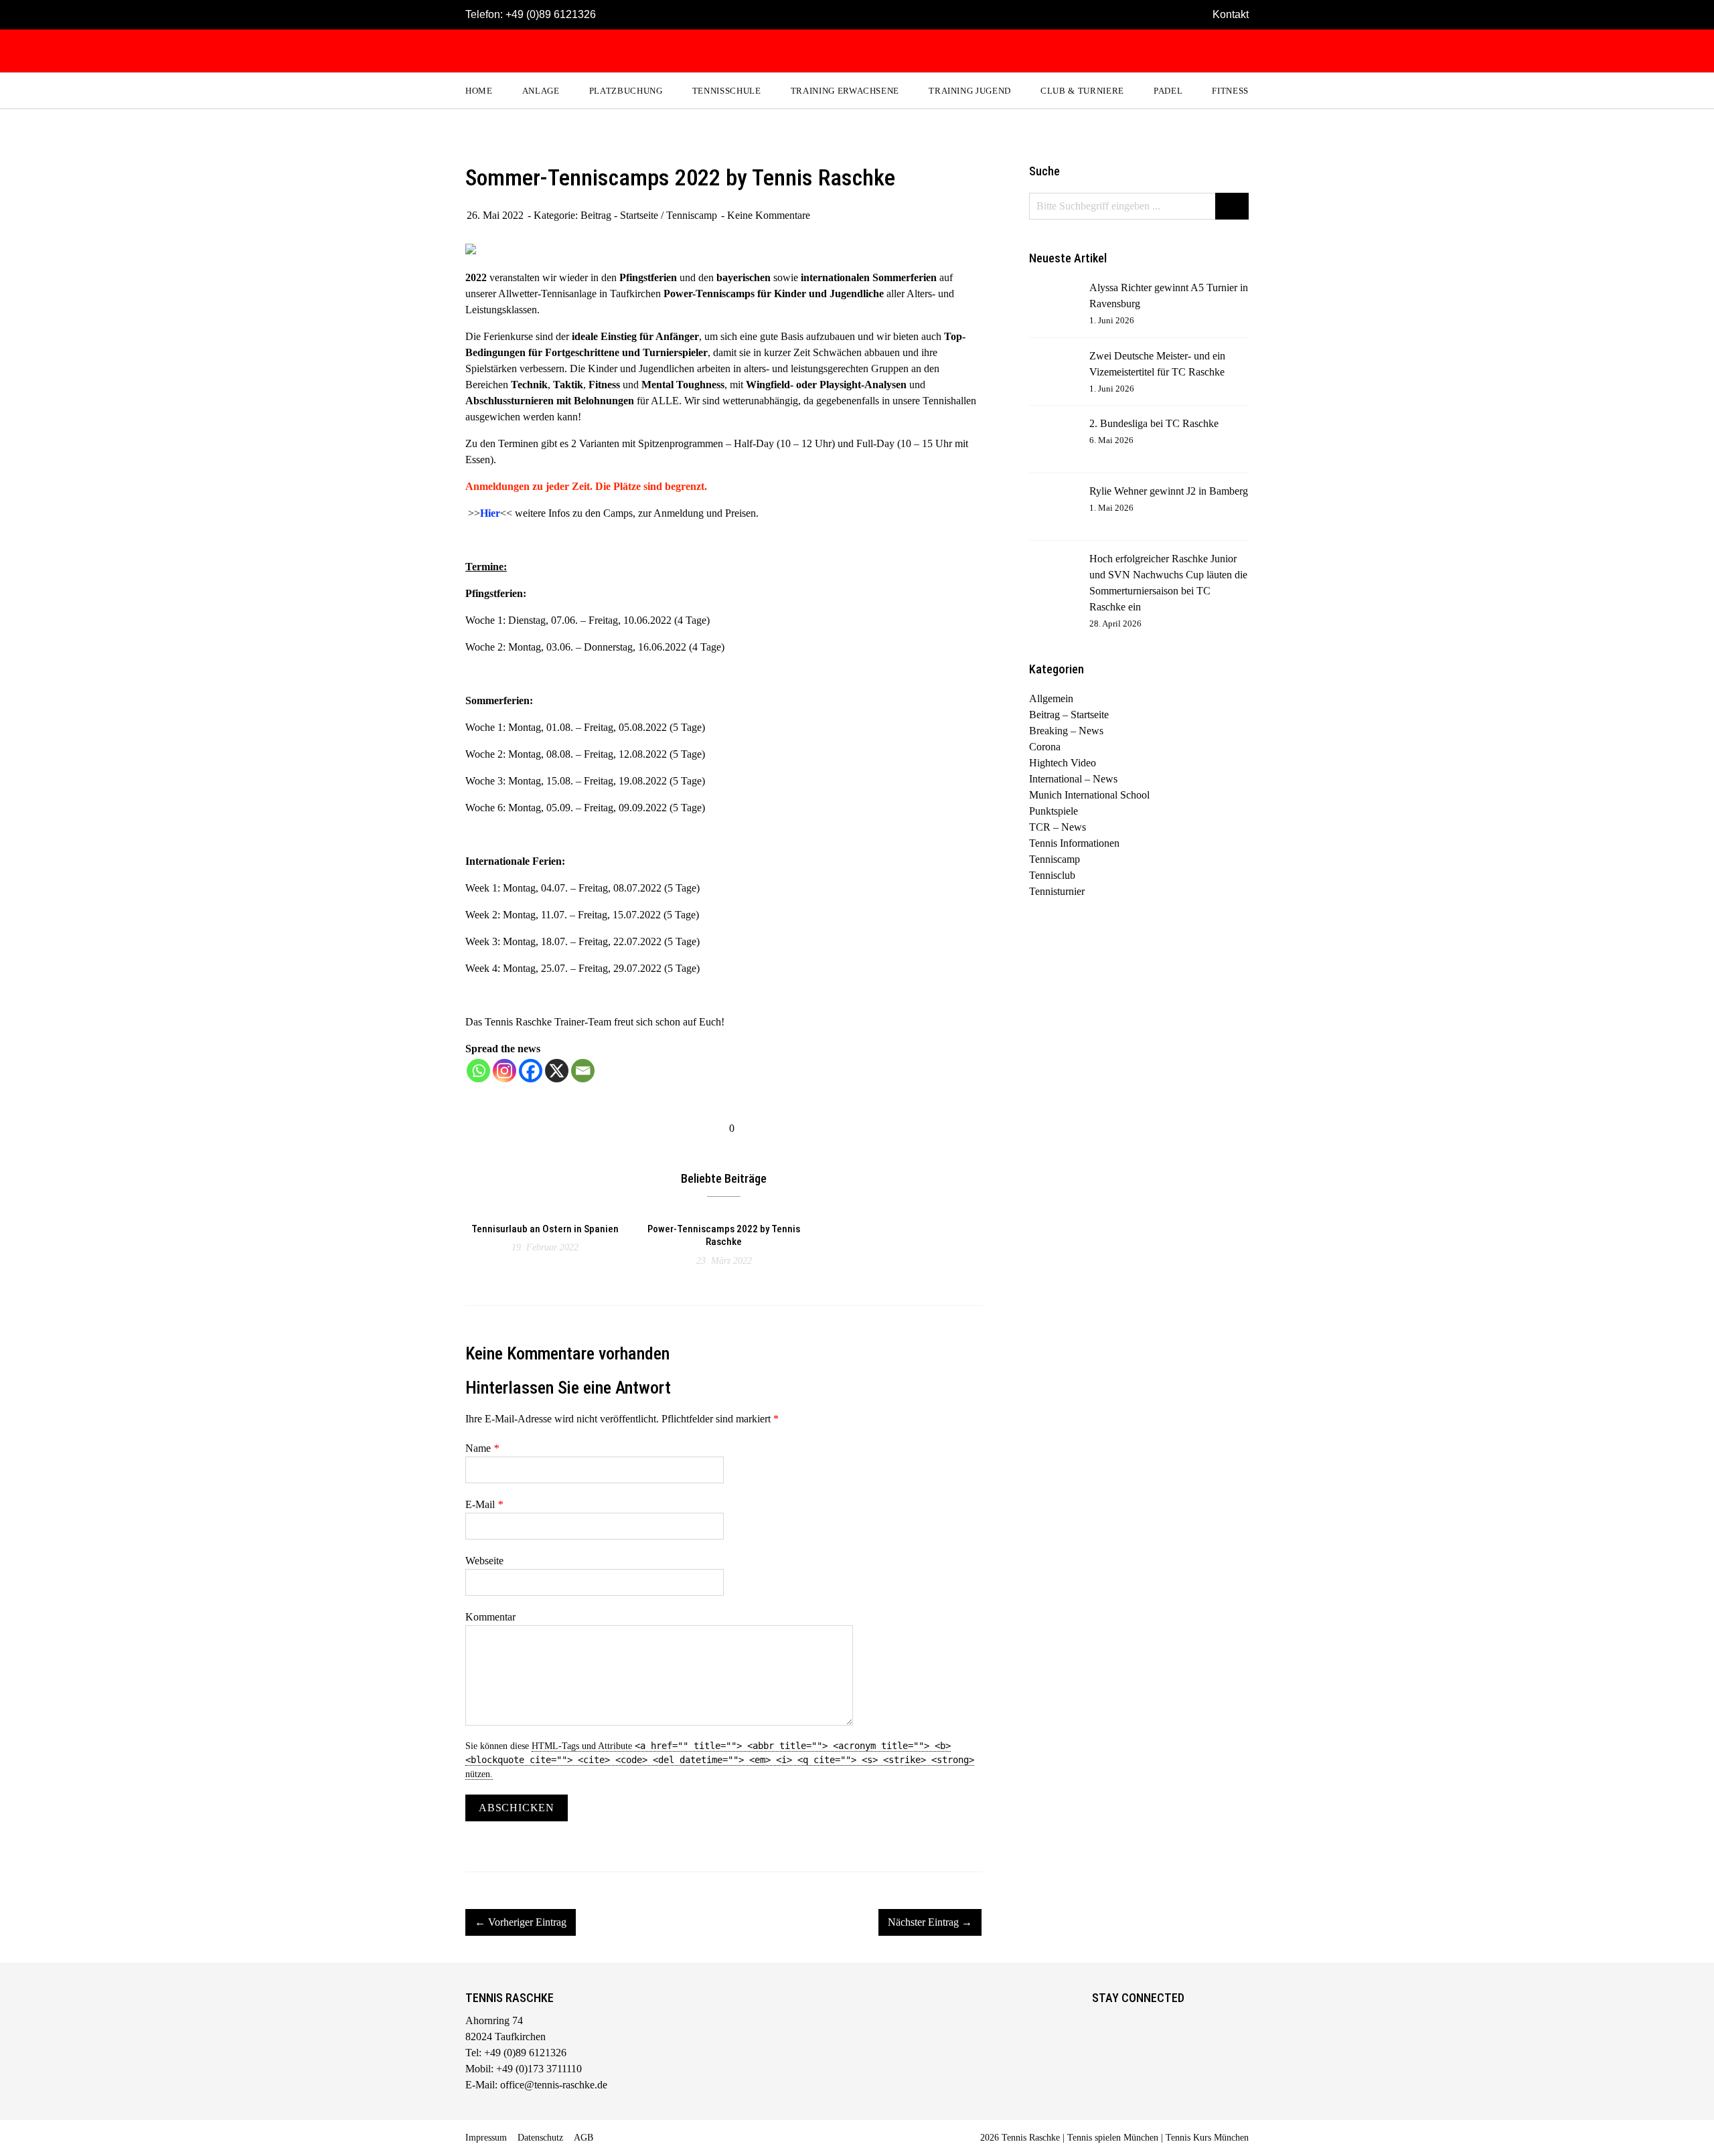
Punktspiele (1054, 811)
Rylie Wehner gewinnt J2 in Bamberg (1169, 491)
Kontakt (1231, 14)
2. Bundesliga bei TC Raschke (1154, 423)
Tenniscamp (692, 215)
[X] (557, 1071)
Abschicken (517, 1808)
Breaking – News (1066, 731)
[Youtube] (1158, 2023)
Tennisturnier (1057, 891)
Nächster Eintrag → (930, 1922)
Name (482, 1448)
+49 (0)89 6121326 (551, 14)
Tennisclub (1052, 875)
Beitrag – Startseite (1069, 715)
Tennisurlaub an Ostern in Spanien (545, 1229)
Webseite (484, 1561)
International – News (1073, 779)
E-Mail (484, 1504)
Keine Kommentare (769, 215)
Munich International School (1089, 795)
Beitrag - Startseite (619, 215)
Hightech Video (1063, 763)
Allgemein (1051, 698)
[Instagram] (504, 1071)
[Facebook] (531, 1071)
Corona (1045, 747)
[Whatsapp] (478, 1071)
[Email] (583, 1071)
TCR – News (1058, 827)
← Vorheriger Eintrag (521, 1922)
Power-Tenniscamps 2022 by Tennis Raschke (724, 1236)
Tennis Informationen (1074, 843)
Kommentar (490, 1617)
